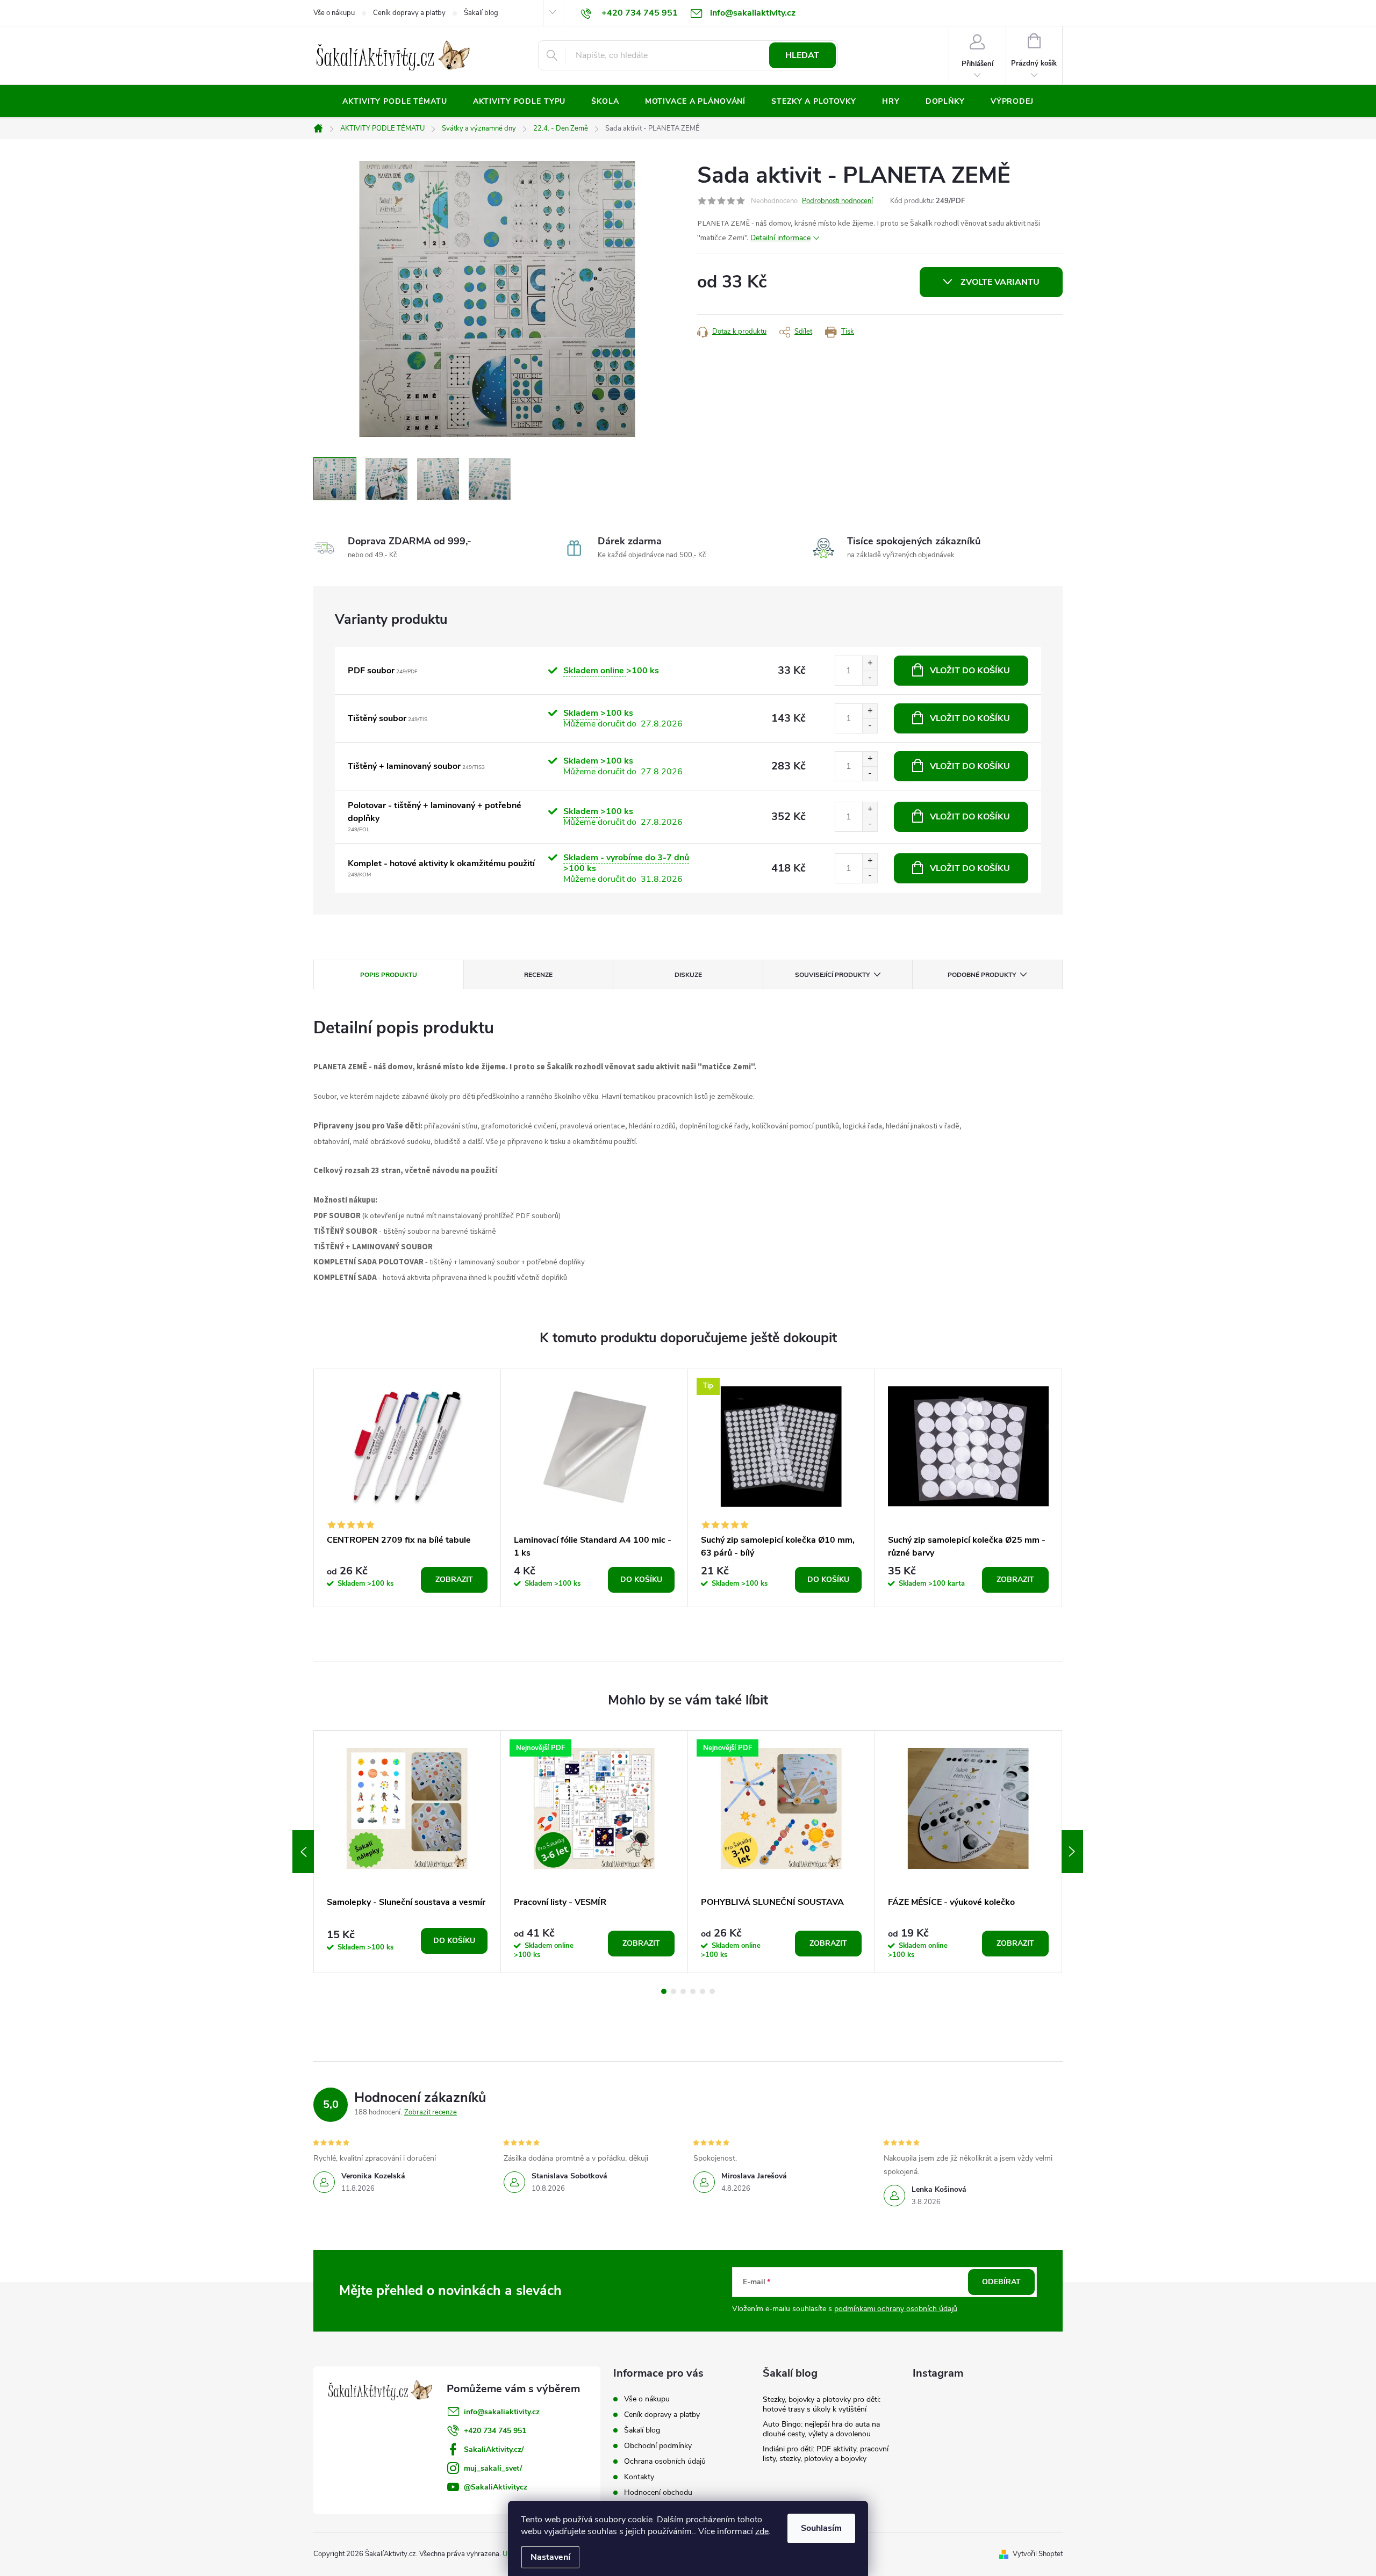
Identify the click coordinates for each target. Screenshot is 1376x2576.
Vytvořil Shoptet (1038, 2554)
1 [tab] (664, 1991)
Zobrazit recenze (431, 2112)
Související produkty (832, 975)
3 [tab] (683, 1991)
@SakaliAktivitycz (496, 2487)
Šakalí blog (481, 13)
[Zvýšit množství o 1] (870, 663)
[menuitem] (395, 102)
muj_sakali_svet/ (493, 2468)
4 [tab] (693, 1991)
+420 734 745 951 (495, 2431)
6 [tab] (712, 1991)
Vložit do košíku (970, 671)
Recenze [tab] (538, 975)
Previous (303, 1852)
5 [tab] (703, 1991)
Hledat (802, 55)
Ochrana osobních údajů (665, 2461)
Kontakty (639, 2477)
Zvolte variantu (1000, 282)
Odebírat (1001, 2282)
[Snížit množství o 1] (870, 678)
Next (1072, 1852)
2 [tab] (673, 1991)
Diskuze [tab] (688, 975)
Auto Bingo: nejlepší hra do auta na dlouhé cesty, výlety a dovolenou (821, 2429)
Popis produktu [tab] (389, 975)
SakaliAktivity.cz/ (494, 2449)
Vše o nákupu (334, 13)
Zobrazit (454, 1580)
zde (762, 2531)
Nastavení (550, 2557)
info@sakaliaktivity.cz (502, 2412)
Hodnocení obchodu (658, 2492)
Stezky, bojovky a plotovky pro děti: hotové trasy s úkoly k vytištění (822, 2404)
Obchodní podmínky (658, 2446)
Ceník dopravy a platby (409, 13)
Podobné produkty (982, 975)
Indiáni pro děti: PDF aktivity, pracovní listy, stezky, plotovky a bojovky (826, 2454)
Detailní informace (780, 238)
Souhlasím (821, 2528)
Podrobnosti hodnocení (837, 201)
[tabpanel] (407, 1488)
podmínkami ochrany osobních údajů (896, 2309)
